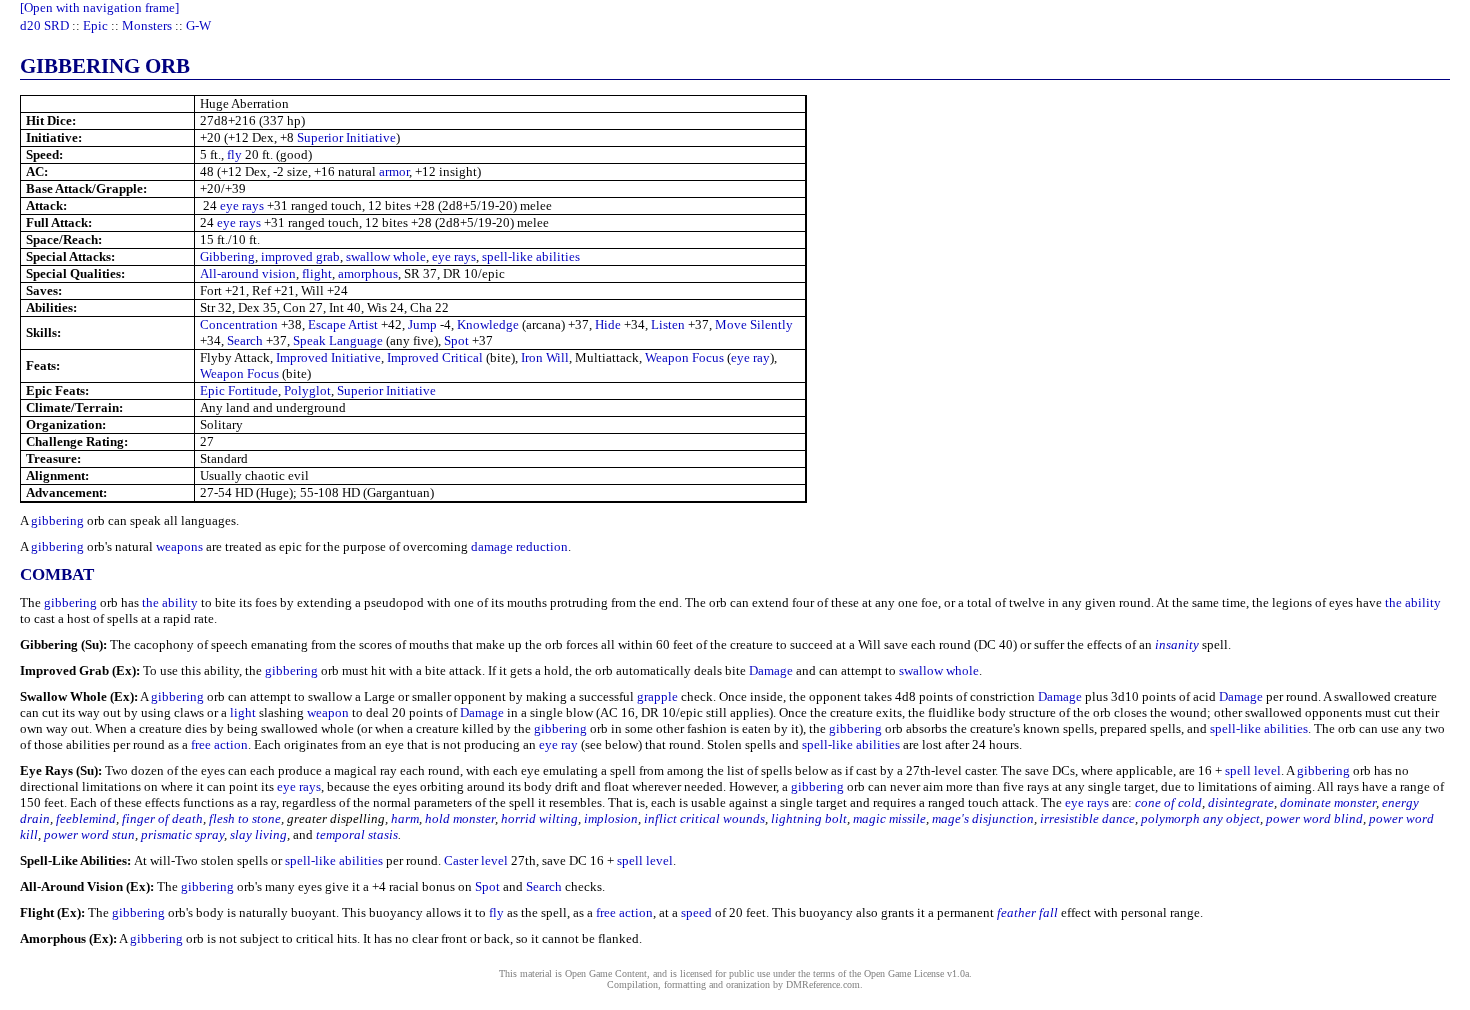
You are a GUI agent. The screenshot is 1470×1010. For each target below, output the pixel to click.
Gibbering (227, 256)
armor (394, 171)
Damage (771, 670)
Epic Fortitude (239, 390)
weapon (328, 712)
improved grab (300, 256)
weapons (179, 546)
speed (696, 912)
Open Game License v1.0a (916, 973)
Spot (456, 340)
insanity (1177, 644)
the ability (170, 602)
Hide (608, 324)
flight (317, 273)
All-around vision (248, 273)
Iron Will (545, 357)
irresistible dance (1087, 818)
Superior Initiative (346, 137)
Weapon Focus (684, 357)
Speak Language (338, 340)
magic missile (889, 818)
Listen (668, 324)
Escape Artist (343, 324)
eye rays (242, 205)
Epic (95, 25)
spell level (1253, 770)
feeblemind (86, 818)
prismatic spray (182, 834)
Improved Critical (435, 357)
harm (405, 818)
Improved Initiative (328, 357)
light (243, 712)
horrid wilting (539, 818)
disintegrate (1241, 802)
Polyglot (307, 390)
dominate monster (1328, 802)
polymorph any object (1200, 818)
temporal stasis (357, 834)
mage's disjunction (983, 818)
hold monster (460, 818)
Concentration (239, 324)
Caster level (476, 860)
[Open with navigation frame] (99, 7)
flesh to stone (245, 818)
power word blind (1314, 818)
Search (245, 340)
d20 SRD (44, 25)
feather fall (1027, 912)
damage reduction (519, 546)
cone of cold (1168, 802)
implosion (611, 818)
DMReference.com (823, 984)
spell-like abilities (531, 256)
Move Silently (754, 324)
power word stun (89, 834)
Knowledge (488, 324)
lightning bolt (809, 818)
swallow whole (386, 256)
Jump (422, 324)
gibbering (57, 520)
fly (234, 154)
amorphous (368, 273)
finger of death (162, 818)
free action (219, 744)
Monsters (147, 25)
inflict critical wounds (704, 818)
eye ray (750, 357)
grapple (657, 696)
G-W (198, 25)
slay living (258, 834)
